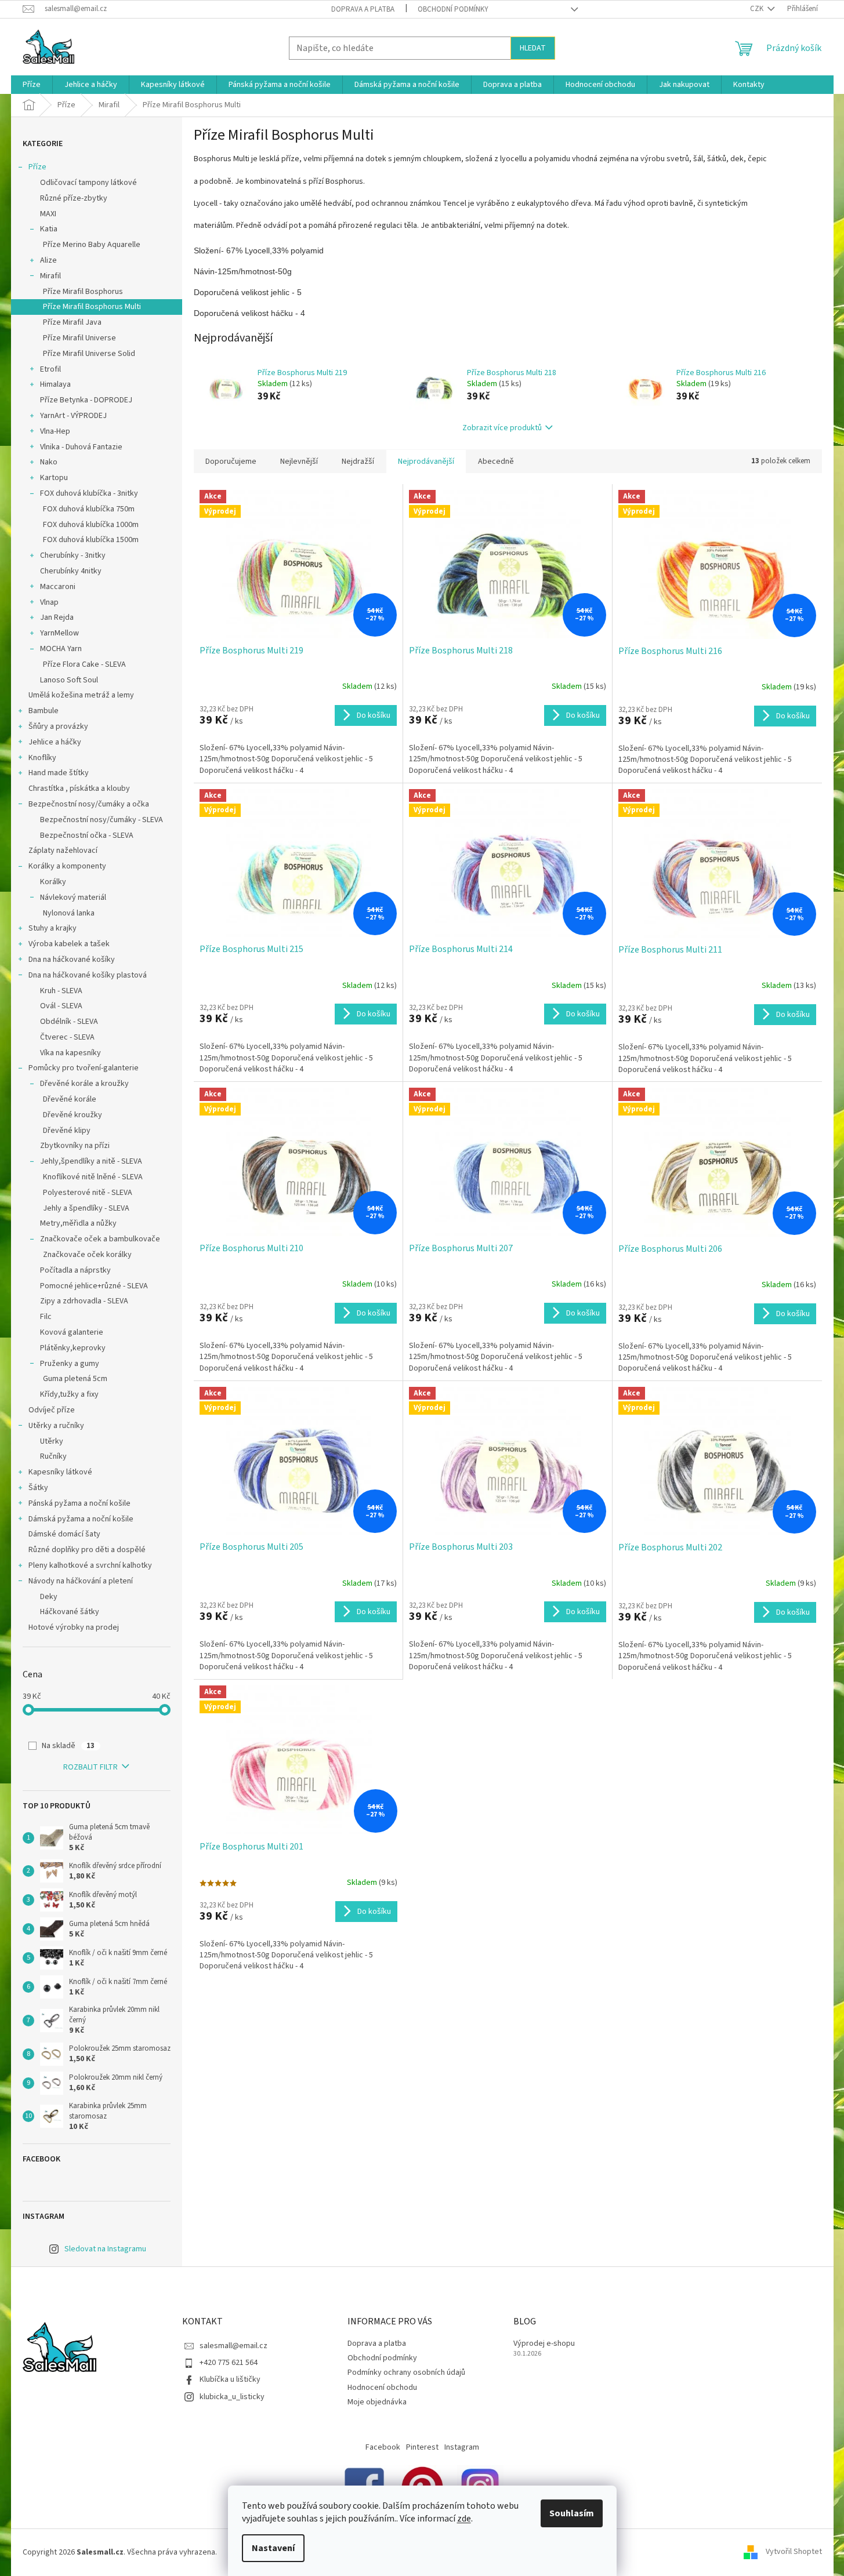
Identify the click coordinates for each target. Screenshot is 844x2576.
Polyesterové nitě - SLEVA (88, 1193)
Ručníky (53, 1456)
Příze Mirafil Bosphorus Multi (92, 307)
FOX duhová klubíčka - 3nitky (89, 493)
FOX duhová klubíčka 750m (89, 509)
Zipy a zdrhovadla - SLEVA (84, 1301)
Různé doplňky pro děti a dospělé (87, 1550)
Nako (49, 462)
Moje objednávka (377, 2402)
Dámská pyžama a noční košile (81, 1519)
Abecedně (496, 462)
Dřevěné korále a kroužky (84, 1084)
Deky (49, 1597)
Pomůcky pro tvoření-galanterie (84, 1068)
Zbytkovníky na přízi (75, 1146)
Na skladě (68, 1746)
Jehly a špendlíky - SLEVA (86, 1208)
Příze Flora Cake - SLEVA (84, 664)
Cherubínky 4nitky (71, 571)
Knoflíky (42, 758)
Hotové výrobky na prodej (74, 1627)
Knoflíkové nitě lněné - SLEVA (93, 1177)
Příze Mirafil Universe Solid (89, 354)
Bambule (44, 711)
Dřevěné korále (70, 1099)
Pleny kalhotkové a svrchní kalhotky (90, 1565)
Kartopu (54, 478)
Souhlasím (572, 2513)
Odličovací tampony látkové (88, 183)
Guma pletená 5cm (75, 1379)
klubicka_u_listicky (232, 2397)
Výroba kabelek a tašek (69, 944)
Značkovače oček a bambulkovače (100, 1239)
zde (464, 2519)
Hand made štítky (59, 773)
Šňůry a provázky (58, 726)
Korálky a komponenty (67, 866)
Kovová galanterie (72, 1332)
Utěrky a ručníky (56, 1426)
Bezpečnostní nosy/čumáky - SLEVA (102, 820)
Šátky (38, 1488)
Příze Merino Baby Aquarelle (92, 245)
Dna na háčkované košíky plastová (88, 975)
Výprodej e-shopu (544, 2344)
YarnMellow (59, 633)
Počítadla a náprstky (75, 1270)
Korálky (53, 882)
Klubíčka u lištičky (230, 2379)
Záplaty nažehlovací (63, 851)
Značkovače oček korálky (87, 1255)
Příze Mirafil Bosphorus (83, 292)
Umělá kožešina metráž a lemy (81, 695)
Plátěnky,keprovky (73, 1348)
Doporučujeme (231, 462)
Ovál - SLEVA (61, 1006)
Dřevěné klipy (67, 1131)
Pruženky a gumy (70, 1364)
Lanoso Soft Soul (69, 680)
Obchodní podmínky (453, 9)
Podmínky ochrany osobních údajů (406, 2372)
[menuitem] (32, 85)
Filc (46, 1317)
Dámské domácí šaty (64, 1534)
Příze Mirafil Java (72, 322)
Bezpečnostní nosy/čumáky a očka (89, 804)
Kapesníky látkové (60, 1472)
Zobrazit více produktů (502, 428)
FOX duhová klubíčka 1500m (91, 540)
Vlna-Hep (55, 431)
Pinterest (422, 2447)
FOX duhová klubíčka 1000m (91, 525)
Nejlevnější (299, 462)
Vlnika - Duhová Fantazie (81, 447)
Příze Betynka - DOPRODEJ (86, 400)
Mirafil (50, 276)
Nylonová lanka (69, 913)
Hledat (533, 48)
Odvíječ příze (52, 1410)
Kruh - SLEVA (61, 991)
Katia (49, 229)
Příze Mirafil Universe (79, 338)
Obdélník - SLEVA (69, 1022)
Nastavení (273, 2548)
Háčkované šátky (70, 1612)
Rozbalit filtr (90, 1767)
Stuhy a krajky (52, 928)
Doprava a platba (363, 9)
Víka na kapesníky (70, 1053)
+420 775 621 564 (229, 2363)
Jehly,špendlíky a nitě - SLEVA (91, 1161)
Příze (37, 167)
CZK (758, 9)
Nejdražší (358, 462)
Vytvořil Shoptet (794, 2552)
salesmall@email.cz (233, 2346)
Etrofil (50, 369)
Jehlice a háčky (55, 742)
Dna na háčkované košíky (72, 960)
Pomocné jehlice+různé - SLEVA (94, 1286)
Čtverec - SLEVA (67, 1037)
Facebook (383, 2447)
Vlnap (49, 602)
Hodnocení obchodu (382, 2388)
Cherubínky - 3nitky (73, 555)
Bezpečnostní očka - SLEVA (87, 835)
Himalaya (55, 384)
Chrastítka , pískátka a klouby (79, 789)
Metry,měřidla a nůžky (78, 1223)
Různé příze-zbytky (74, 198)
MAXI (48, 214)
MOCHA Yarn (61, 649)
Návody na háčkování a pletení (81, 1581)
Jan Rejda (57, 617)
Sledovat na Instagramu (105, 2249)
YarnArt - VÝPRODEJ (73, 416)
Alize (48, 260)
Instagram (462, 2447)
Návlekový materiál (73, 898)
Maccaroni (58, 587)
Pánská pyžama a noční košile (79, 1503)
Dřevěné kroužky (73, 1115)
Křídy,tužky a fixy (69, 1394)
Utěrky (52, 1441)
